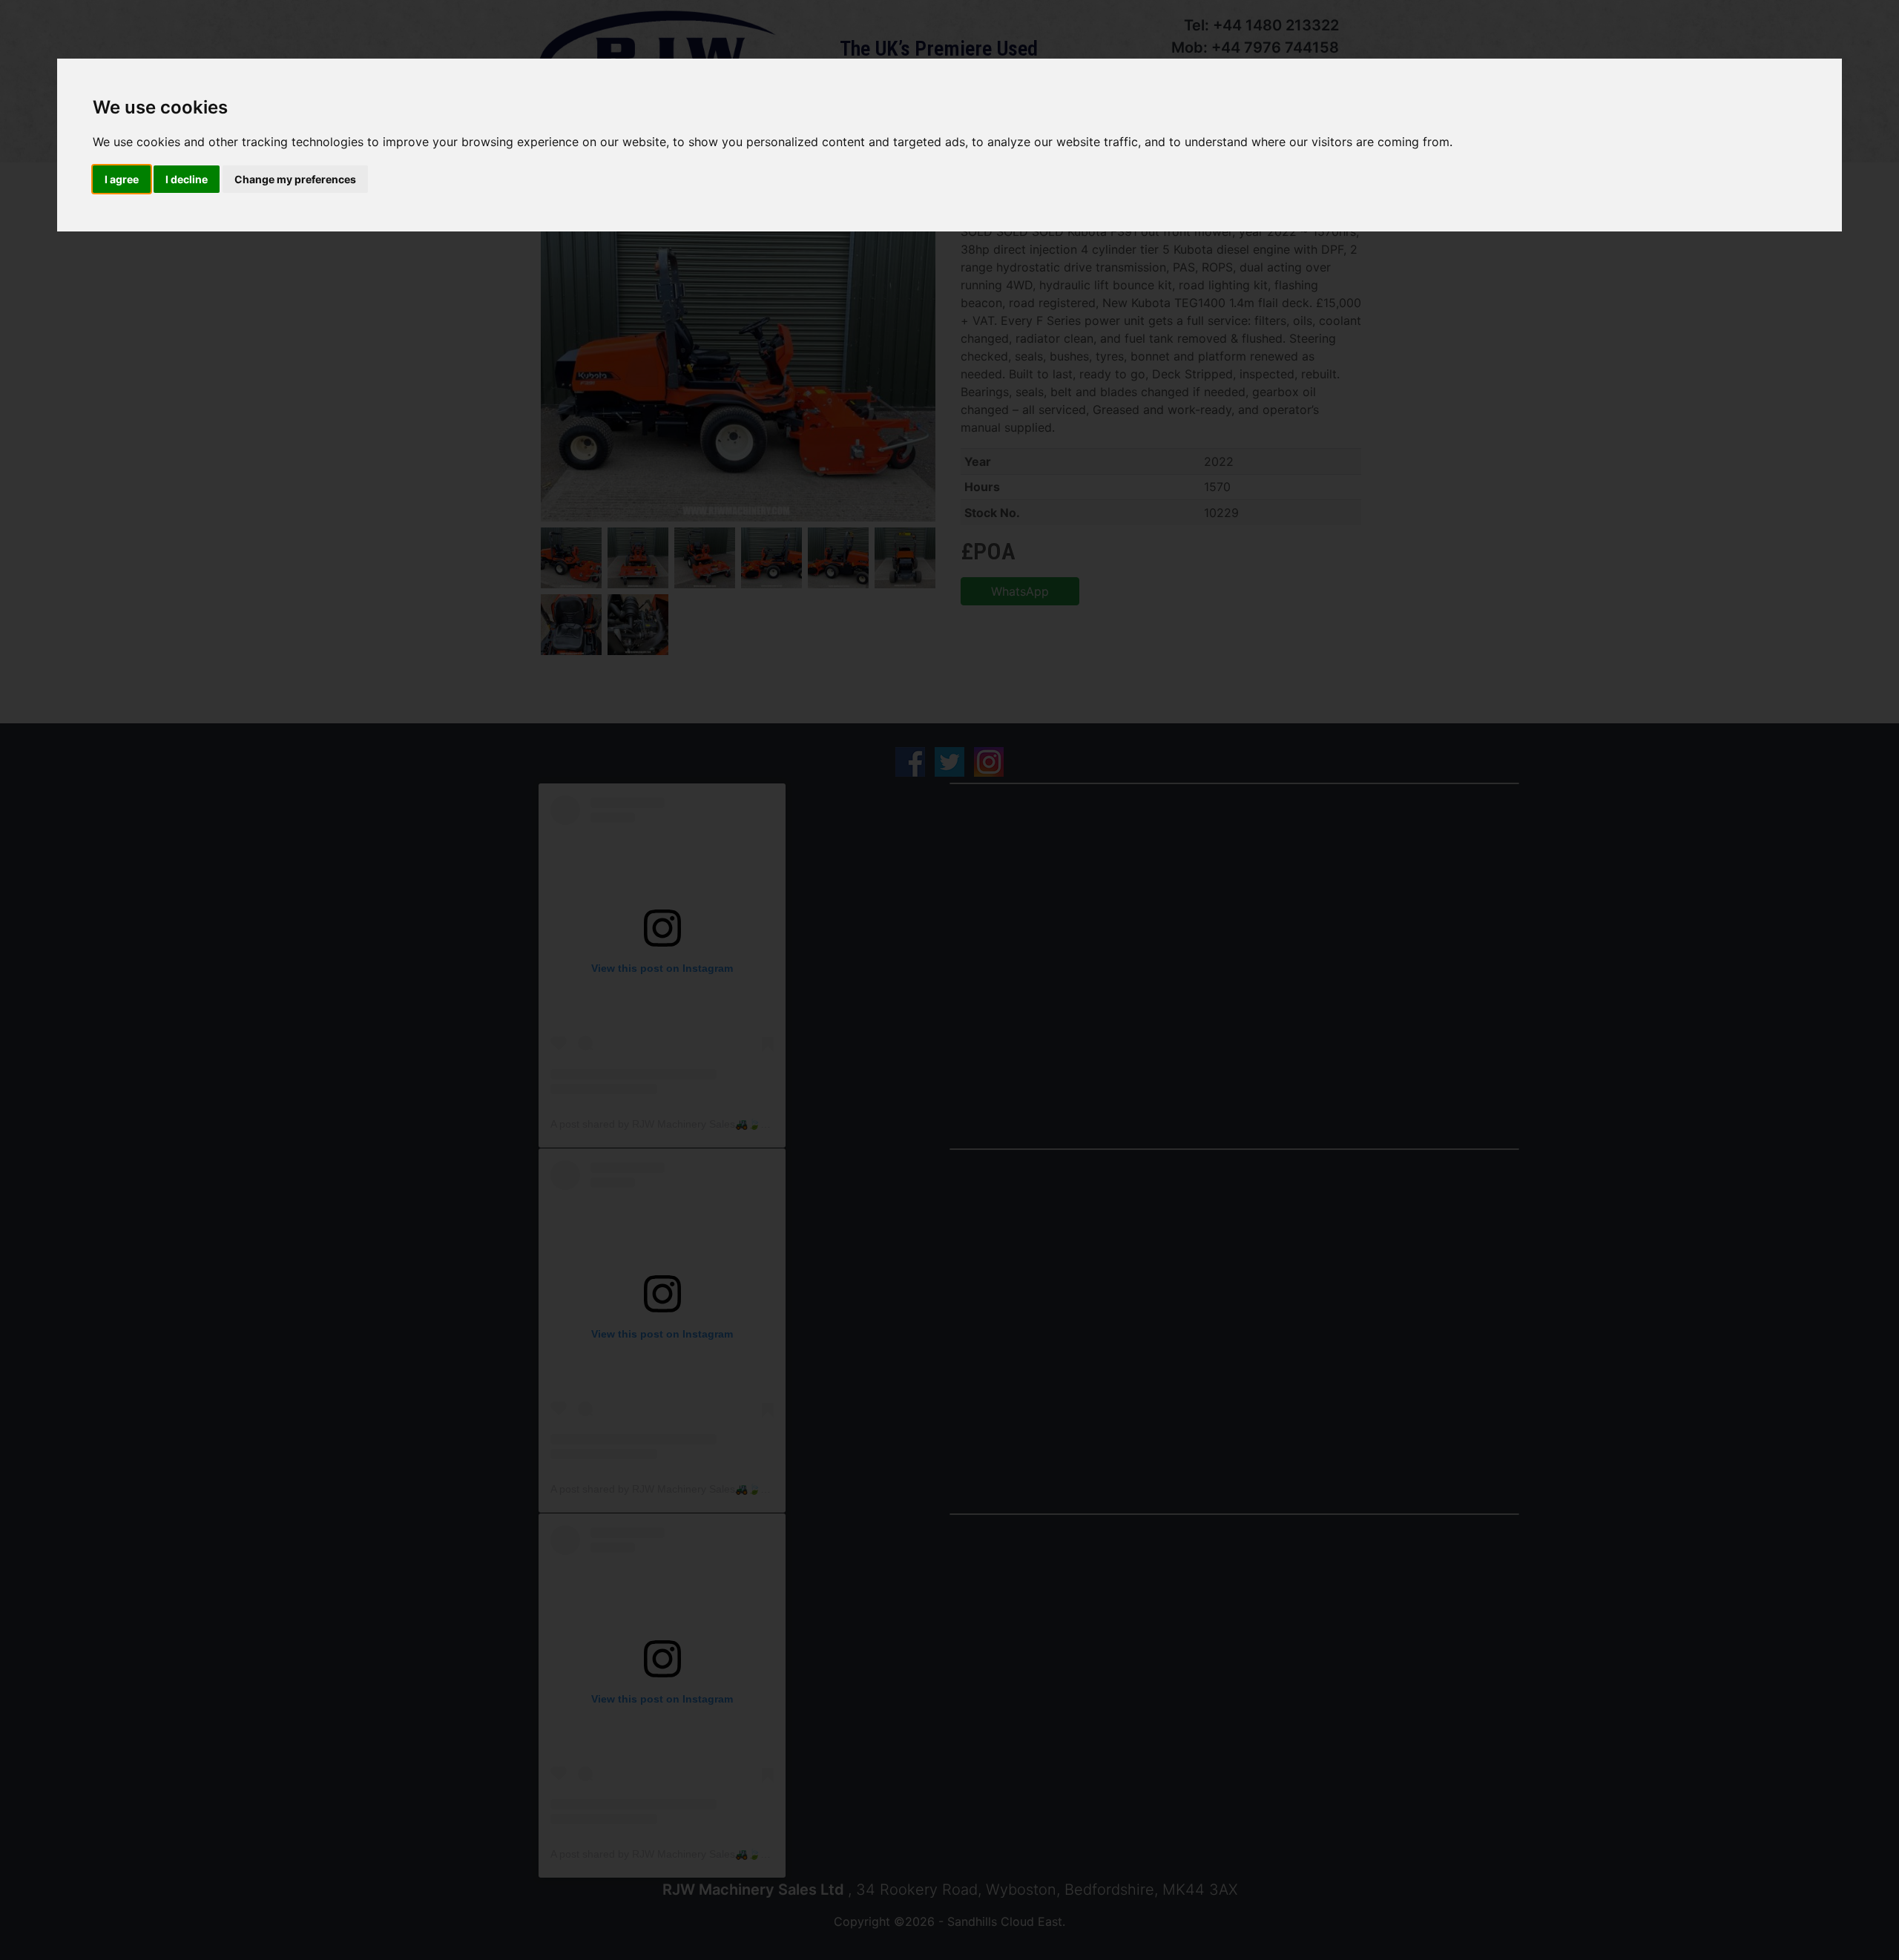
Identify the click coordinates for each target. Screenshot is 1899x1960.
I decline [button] (187, 179)
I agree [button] (122, 179)
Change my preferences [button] (295, 179)
